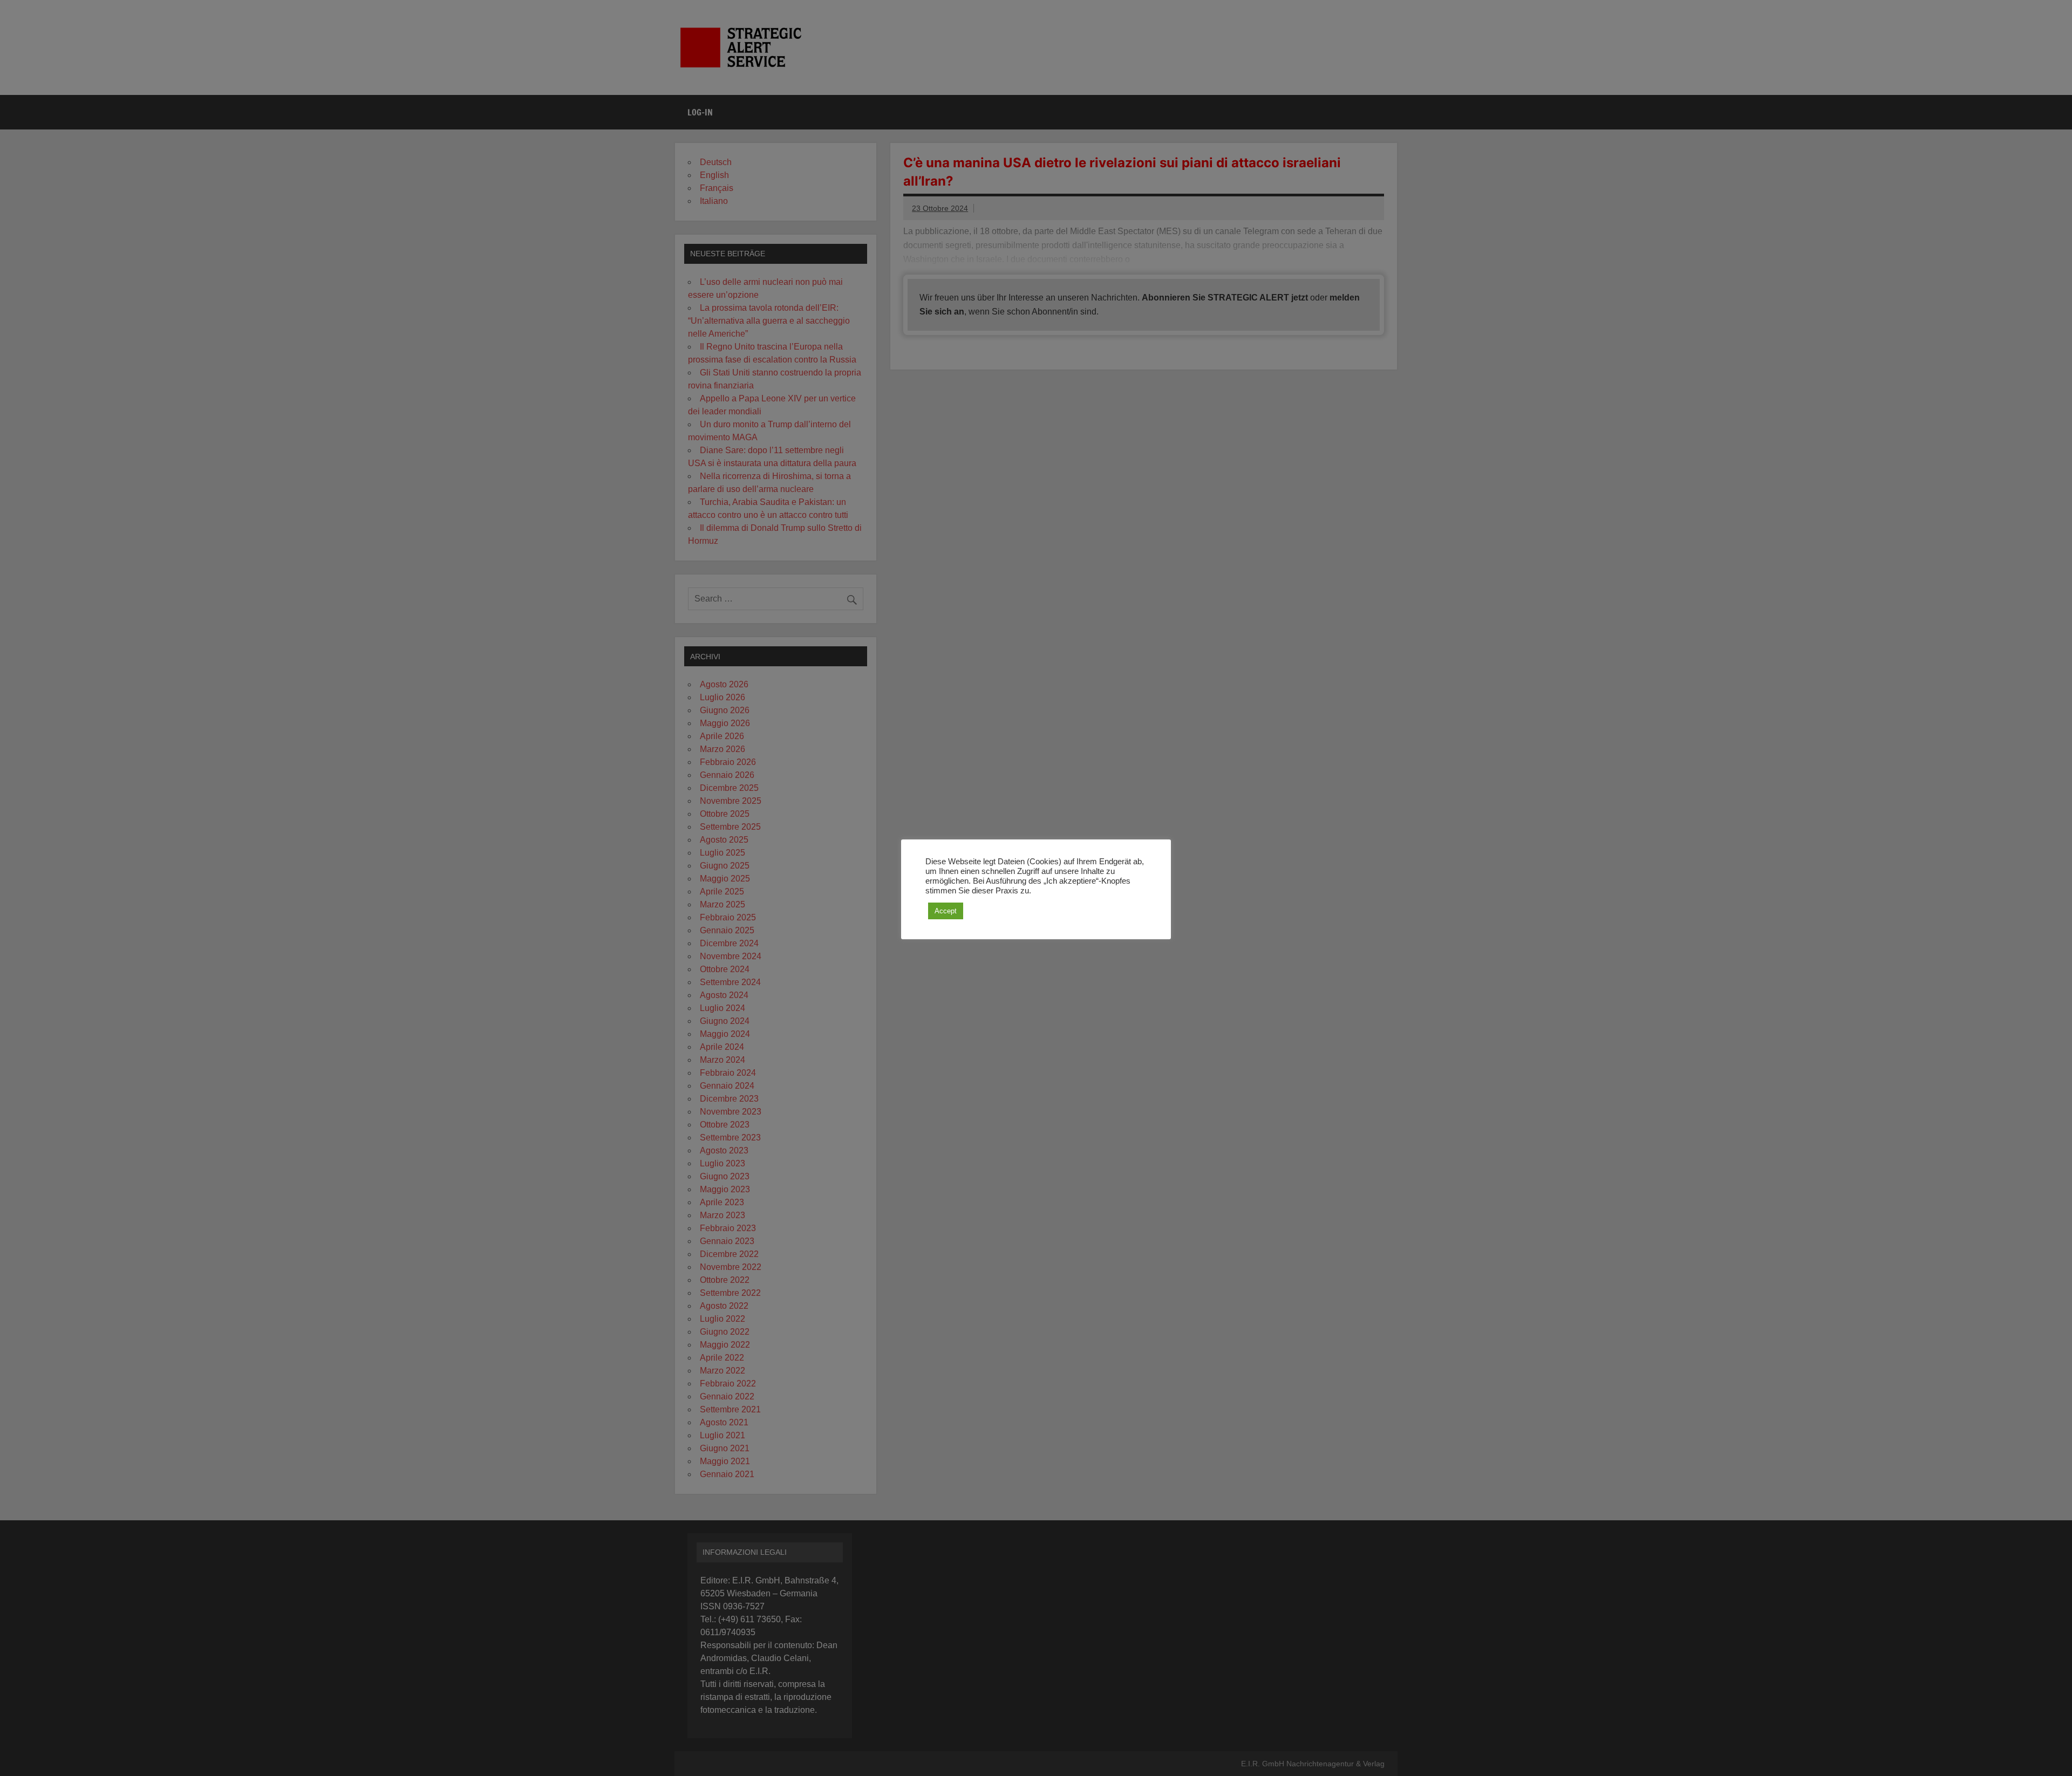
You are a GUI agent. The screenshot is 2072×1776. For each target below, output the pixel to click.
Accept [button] (946, 911)
